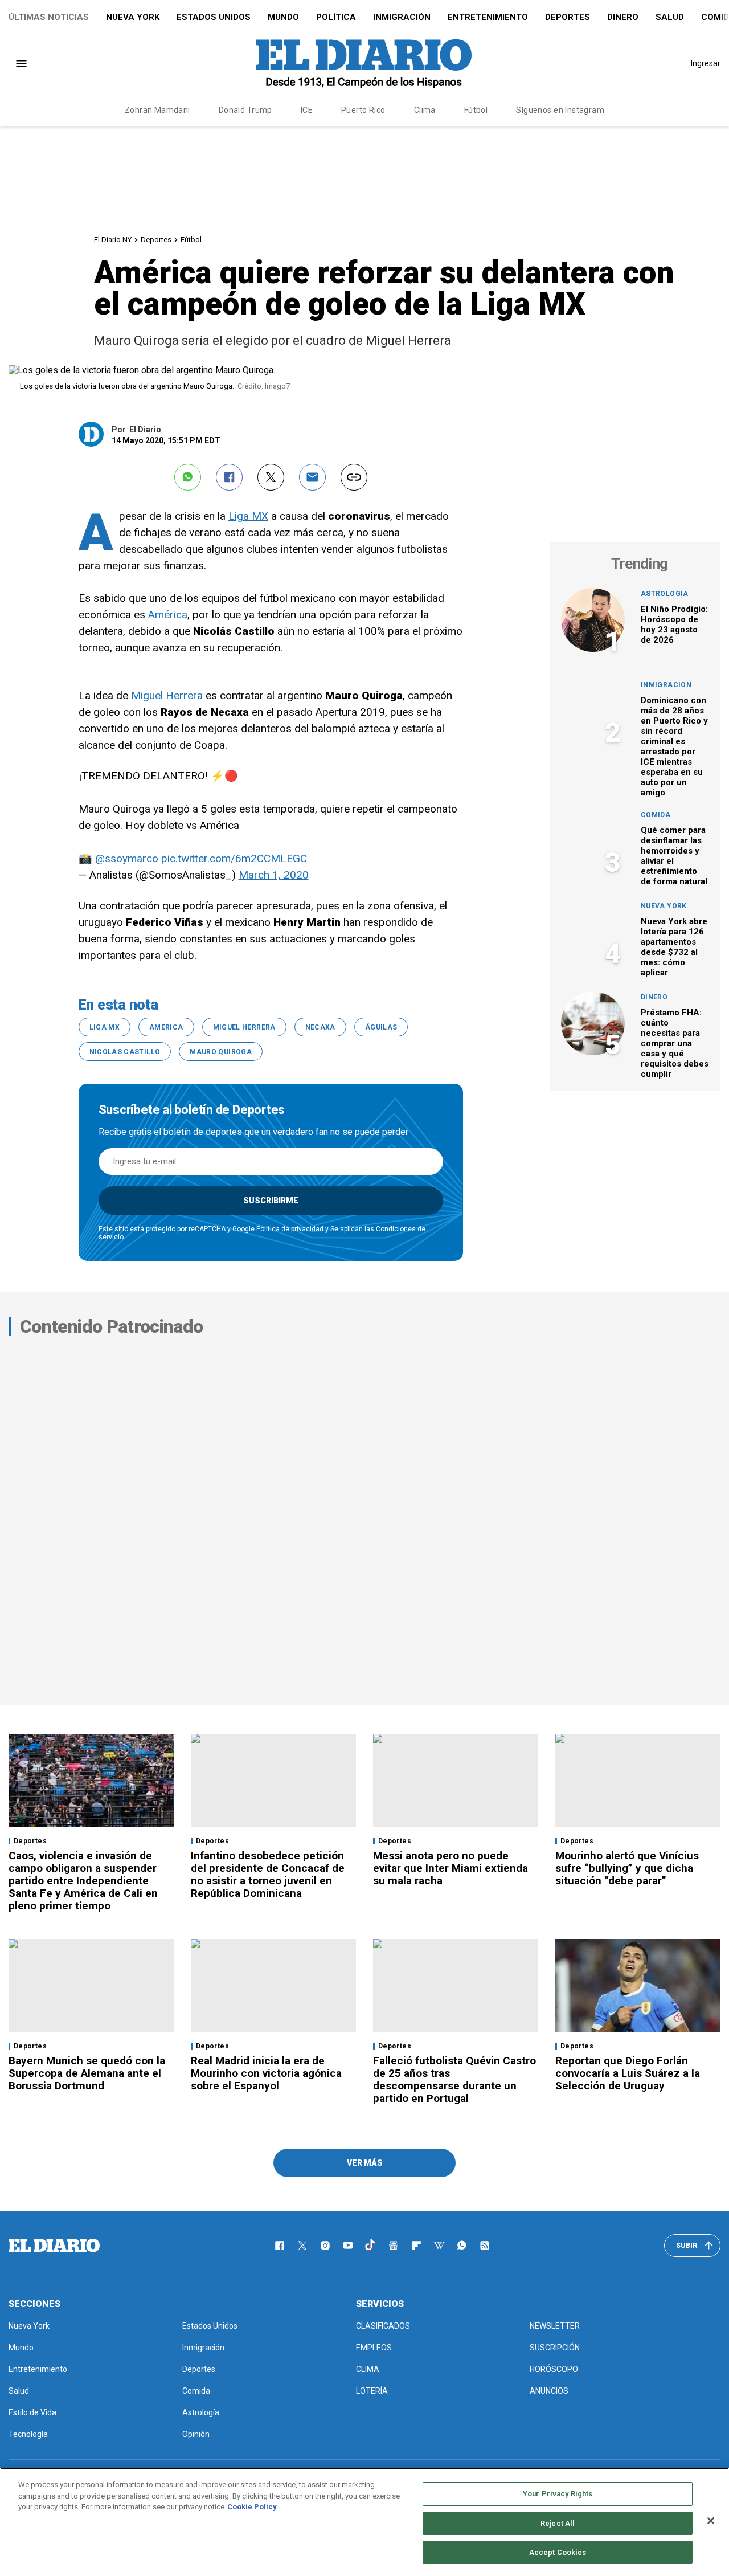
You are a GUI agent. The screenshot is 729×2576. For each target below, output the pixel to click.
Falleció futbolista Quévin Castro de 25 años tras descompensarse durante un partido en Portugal (454, 2079)
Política (336, 17)
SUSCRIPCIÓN (555, 2348)
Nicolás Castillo (125, 1052)
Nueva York (133, 17)
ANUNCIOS (549, 2391)
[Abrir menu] (21, 64)
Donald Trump (245, 110)
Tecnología (28, 2434)
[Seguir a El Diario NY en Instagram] (325, 2246)
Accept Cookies (558, 2552)
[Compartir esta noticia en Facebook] (229, 477)
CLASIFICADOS (383, 2326)
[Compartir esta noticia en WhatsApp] (188, 477)
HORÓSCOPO (554, 2369)
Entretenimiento (488, 17)
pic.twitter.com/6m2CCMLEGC (234, 858)
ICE (307, 110)
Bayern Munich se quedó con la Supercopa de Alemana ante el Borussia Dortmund (87, 2073)
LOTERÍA (372, 2391)
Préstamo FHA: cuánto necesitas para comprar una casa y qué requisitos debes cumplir (675, 1043)
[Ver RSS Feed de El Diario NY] (485, 2246)
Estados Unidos (214, 17)
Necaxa (320, 1027)
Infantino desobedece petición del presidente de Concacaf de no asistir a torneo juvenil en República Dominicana (268, 1874)
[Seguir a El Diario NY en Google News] (394, 2246)
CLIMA (368, 2369)
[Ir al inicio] (54, 2246)
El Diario (145, 430)
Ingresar (706, 63)
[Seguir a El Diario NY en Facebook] (280, 2246)
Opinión (196, 2434)
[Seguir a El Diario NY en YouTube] (348, 2246)
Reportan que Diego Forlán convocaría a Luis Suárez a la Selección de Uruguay (628, 2073)
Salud (670, 17)
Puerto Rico (363, 110)
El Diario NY (113, 240)
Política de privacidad (290, 1229)
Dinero (623, 17)
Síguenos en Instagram (560, 110)
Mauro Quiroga (221, 1052)
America (166, 1027)
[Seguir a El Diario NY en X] (302, 2246)
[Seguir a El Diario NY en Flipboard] (416, 2246)
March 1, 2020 (274, 875)
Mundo (283, 17)
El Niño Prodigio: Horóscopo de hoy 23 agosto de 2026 (674, 624)
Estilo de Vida (32, 2412)
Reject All (558, 2523)
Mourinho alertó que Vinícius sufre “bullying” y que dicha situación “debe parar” (627, 1868)
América (168, 615)
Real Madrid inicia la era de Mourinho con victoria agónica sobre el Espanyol (266, 2073)
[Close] (711, 2521)
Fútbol (476, 110)
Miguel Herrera (167, 695)
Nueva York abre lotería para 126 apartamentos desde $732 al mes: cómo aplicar (674, 947)
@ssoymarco (127, 858)
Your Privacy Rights (558, 2494)
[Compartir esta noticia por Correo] (312, 477)
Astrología (665, 594)
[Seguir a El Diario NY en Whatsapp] (462, 2246)
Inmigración (402, 17)
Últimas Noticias (49, 17)
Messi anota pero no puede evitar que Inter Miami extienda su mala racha (450, 1868)
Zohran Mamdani (157, 110)
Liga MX (248, 516)
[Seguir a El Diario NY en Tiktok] (371, 2246)
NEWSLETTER (555, 2326)
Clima (425, 110)
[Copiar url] (354, 477)
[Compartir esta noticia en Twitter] (271, 477)
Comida (656, 815)
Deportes (568, 17)
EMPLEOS (374, 2348)
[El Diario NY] (364, 63)
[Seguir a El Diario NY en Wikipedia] (439, 2246)
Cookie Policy (252, 2507)
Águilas (381, 1027)
